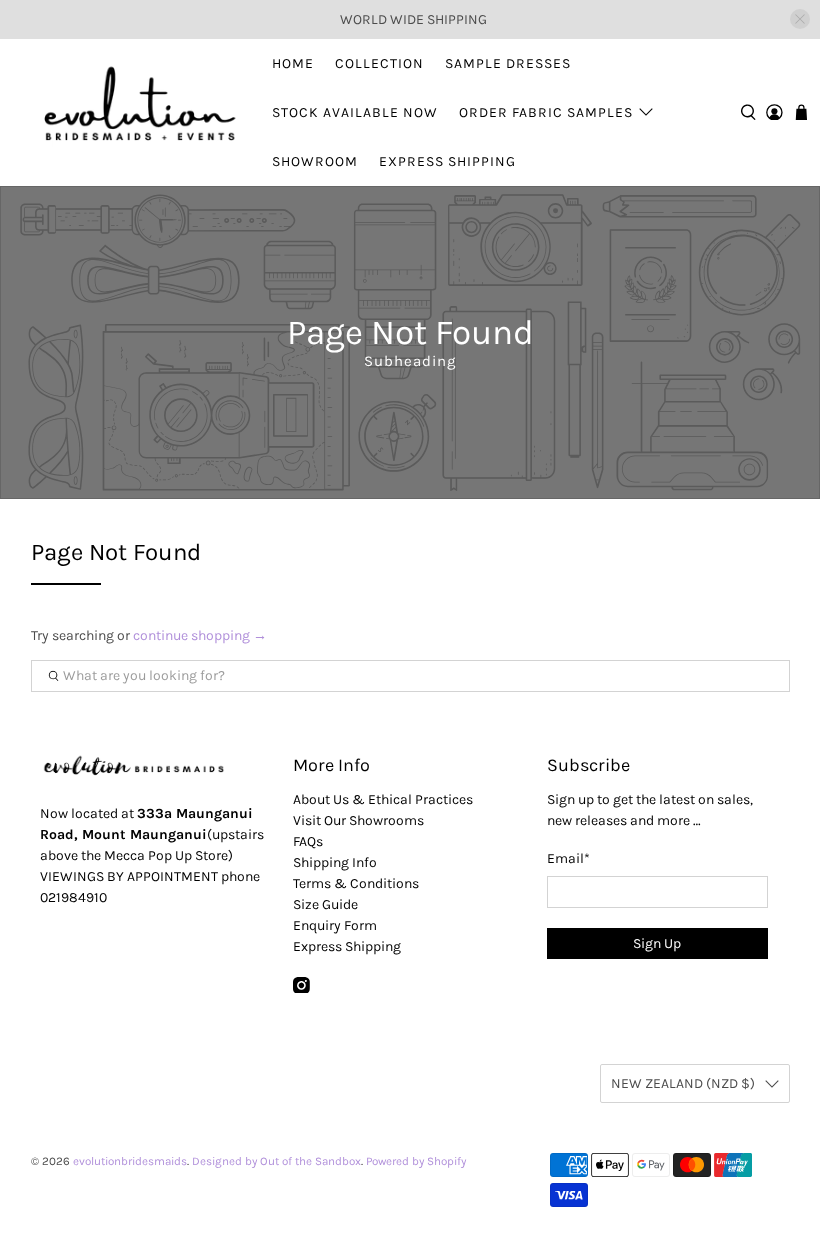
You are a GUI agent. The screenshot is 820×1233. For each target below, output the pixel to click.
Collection (379, 63)
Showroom (315, 161)
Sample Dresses (508, 63)
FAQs (308, 841)
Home (293, 63)
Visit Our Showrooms (358, 820)
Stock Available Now (355, 112)
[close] (800, 19)
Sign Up (657, 943)
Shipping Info (335, 862)
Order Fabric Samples (546, 112)
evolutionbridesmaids (130, 1161)
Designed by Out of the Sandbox (276, 1161)
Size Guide (325, 904)
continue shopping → (200, 635)
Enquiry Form (335, 925)
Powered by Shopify (416, 1161)
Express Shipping (447, 161)
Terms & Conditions (356, 883)
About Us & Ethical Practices (383, 799)
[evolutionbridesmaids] (136, 112)
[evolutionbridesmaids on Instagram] (301, 988)
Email (568, 858)
